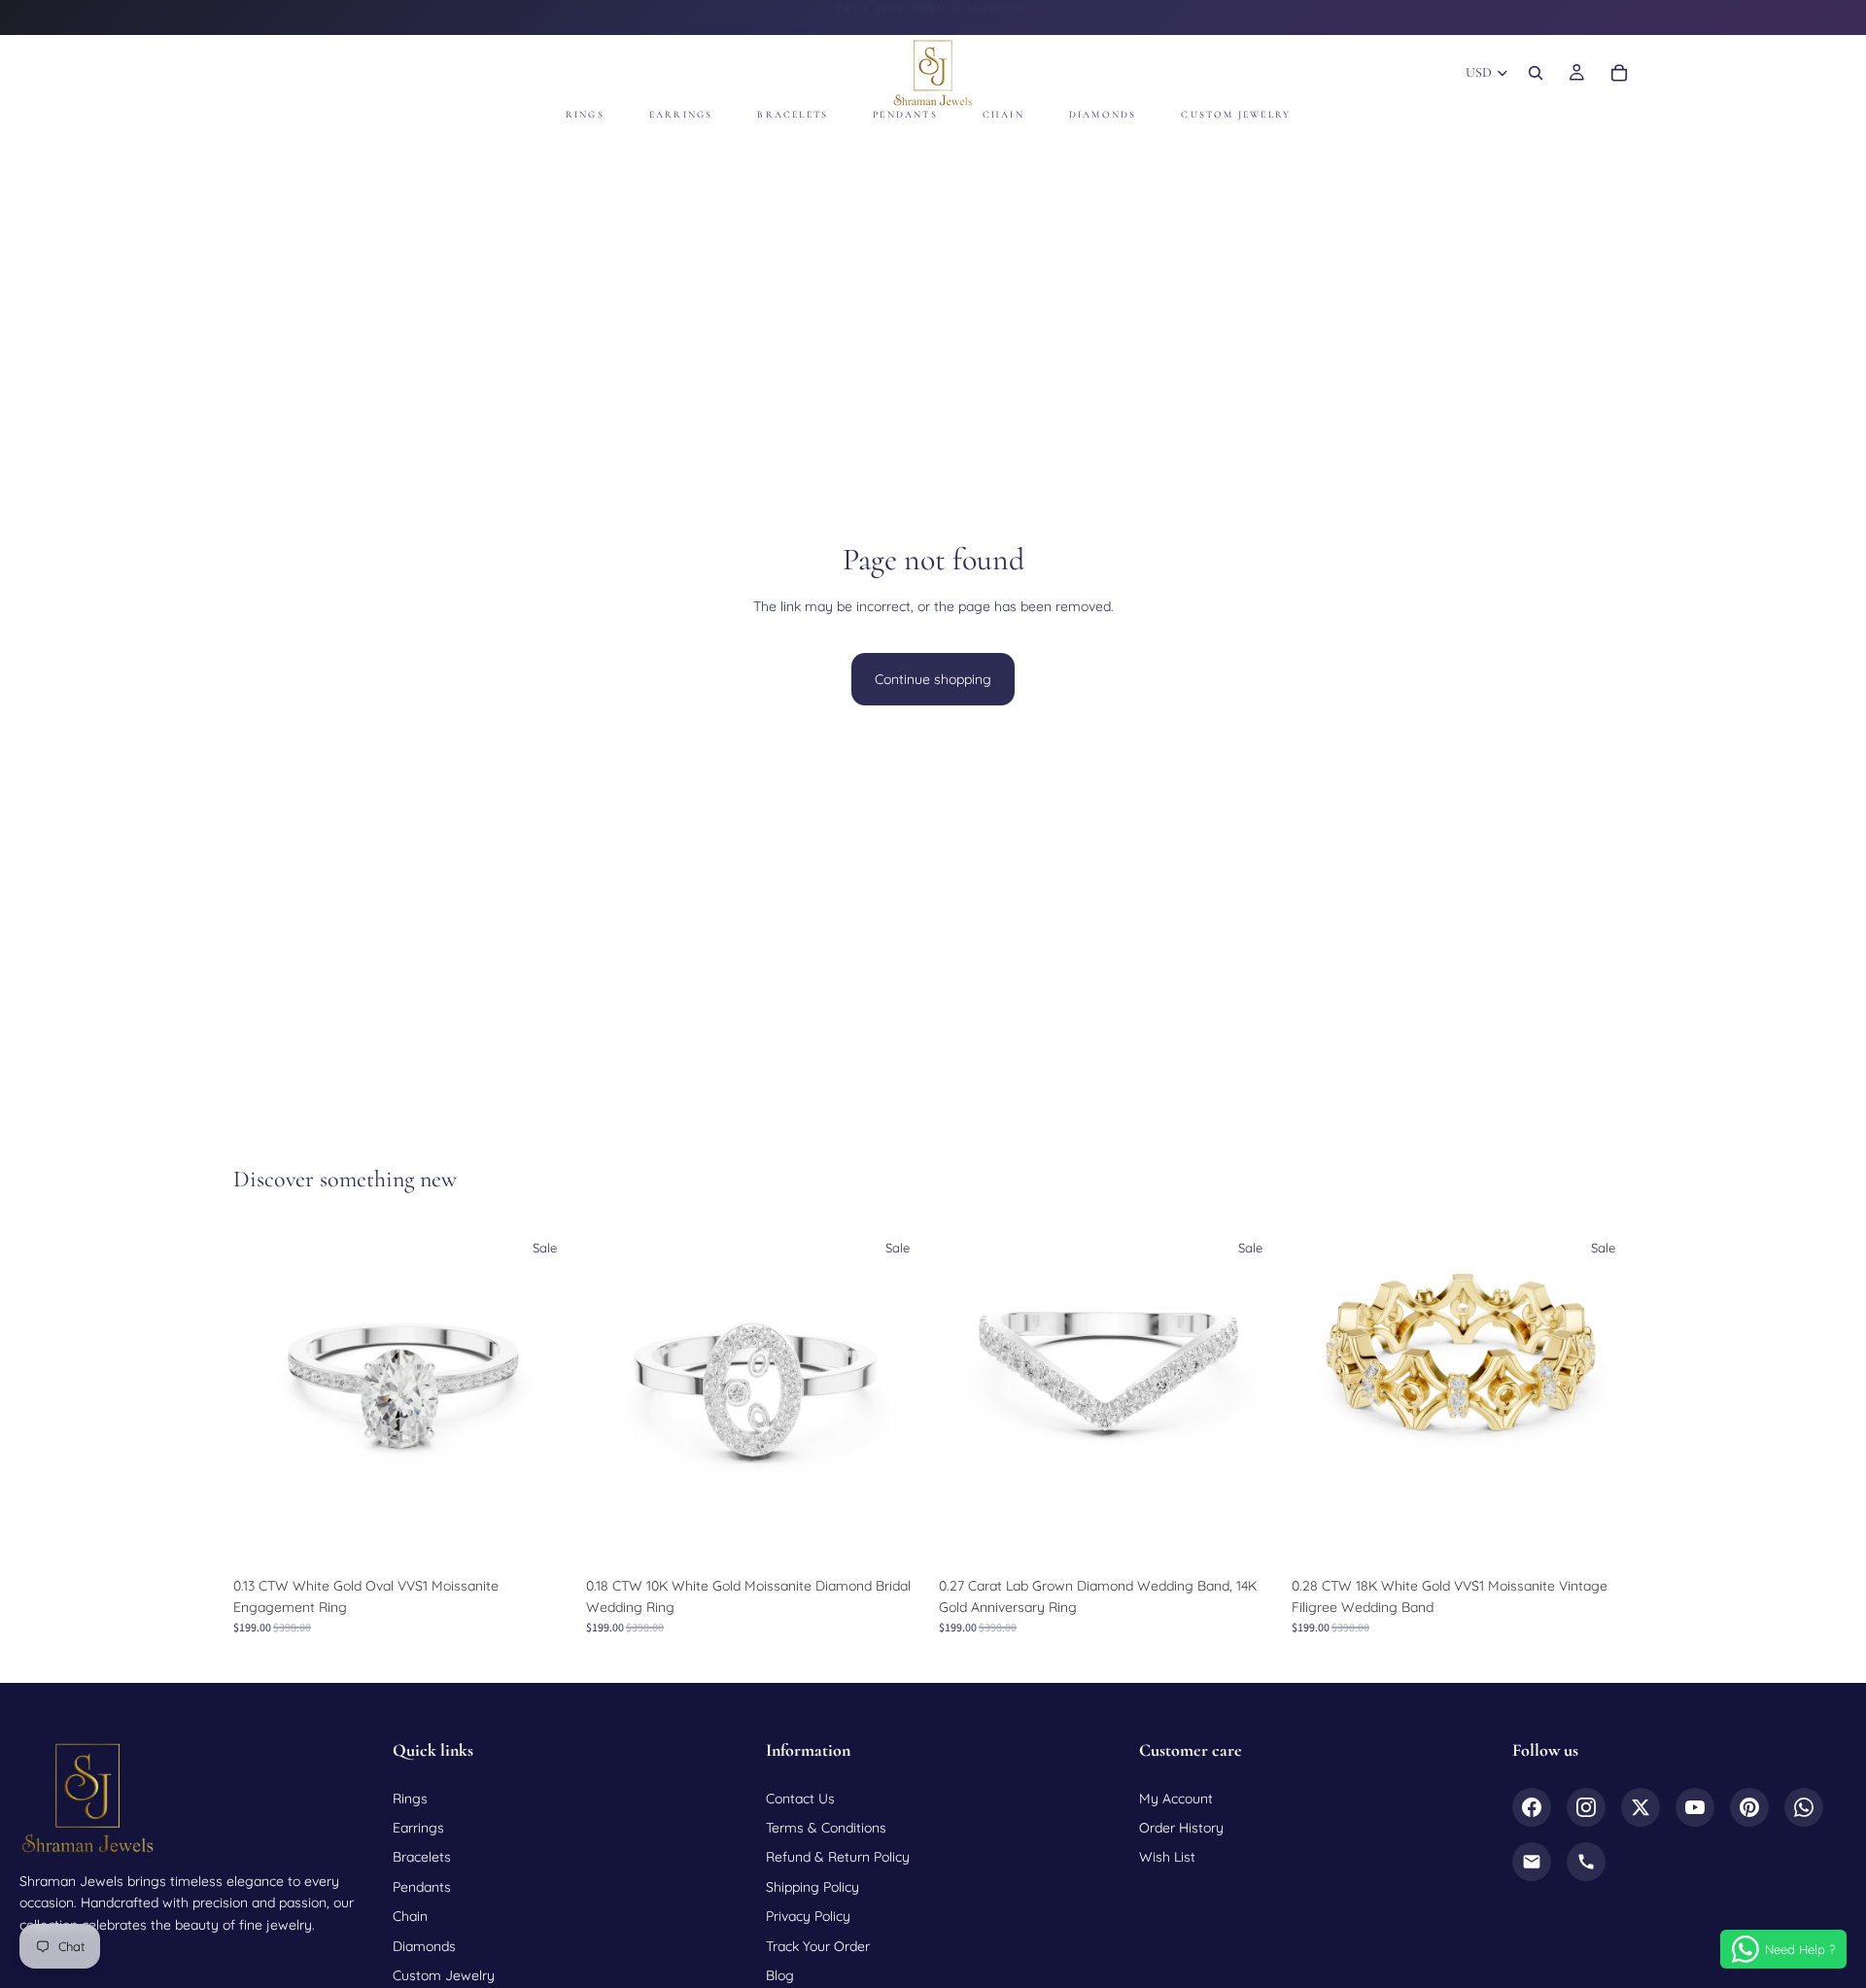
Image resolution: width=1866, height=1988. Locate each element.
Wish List (1167, 1857)
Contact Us (800, 1799)
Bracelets (422, 1857)
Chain (410, 1916)
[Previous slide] (262, 1396)
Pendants (422, 1887)
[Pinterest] (1749, 1807)
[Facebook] (1532, 1807)
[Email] (1532, 1862)
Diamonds (424, 1946)
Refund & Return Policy (838, 1857)
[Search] (1536, 73)
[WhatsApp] (1804, 1807)
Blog (780, 1975)
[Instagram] (1586, 1807)
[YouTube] (1695, 1807)
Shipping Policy (812, 1887)
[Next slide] (545, 1396)
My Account (1176, 1799)
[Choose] (544, 1537)
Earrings (418, 1828)
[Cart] (1619, 73)
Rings (410, 1799)
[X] (1641, 1807)
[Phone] (1586, 1862)
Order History (1181, 1828)
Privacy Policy (808, 1916)
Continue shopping (933, 679)
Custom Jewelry (444, 1975)
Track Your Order (818, 1946)
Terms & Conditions (826, 1828)
